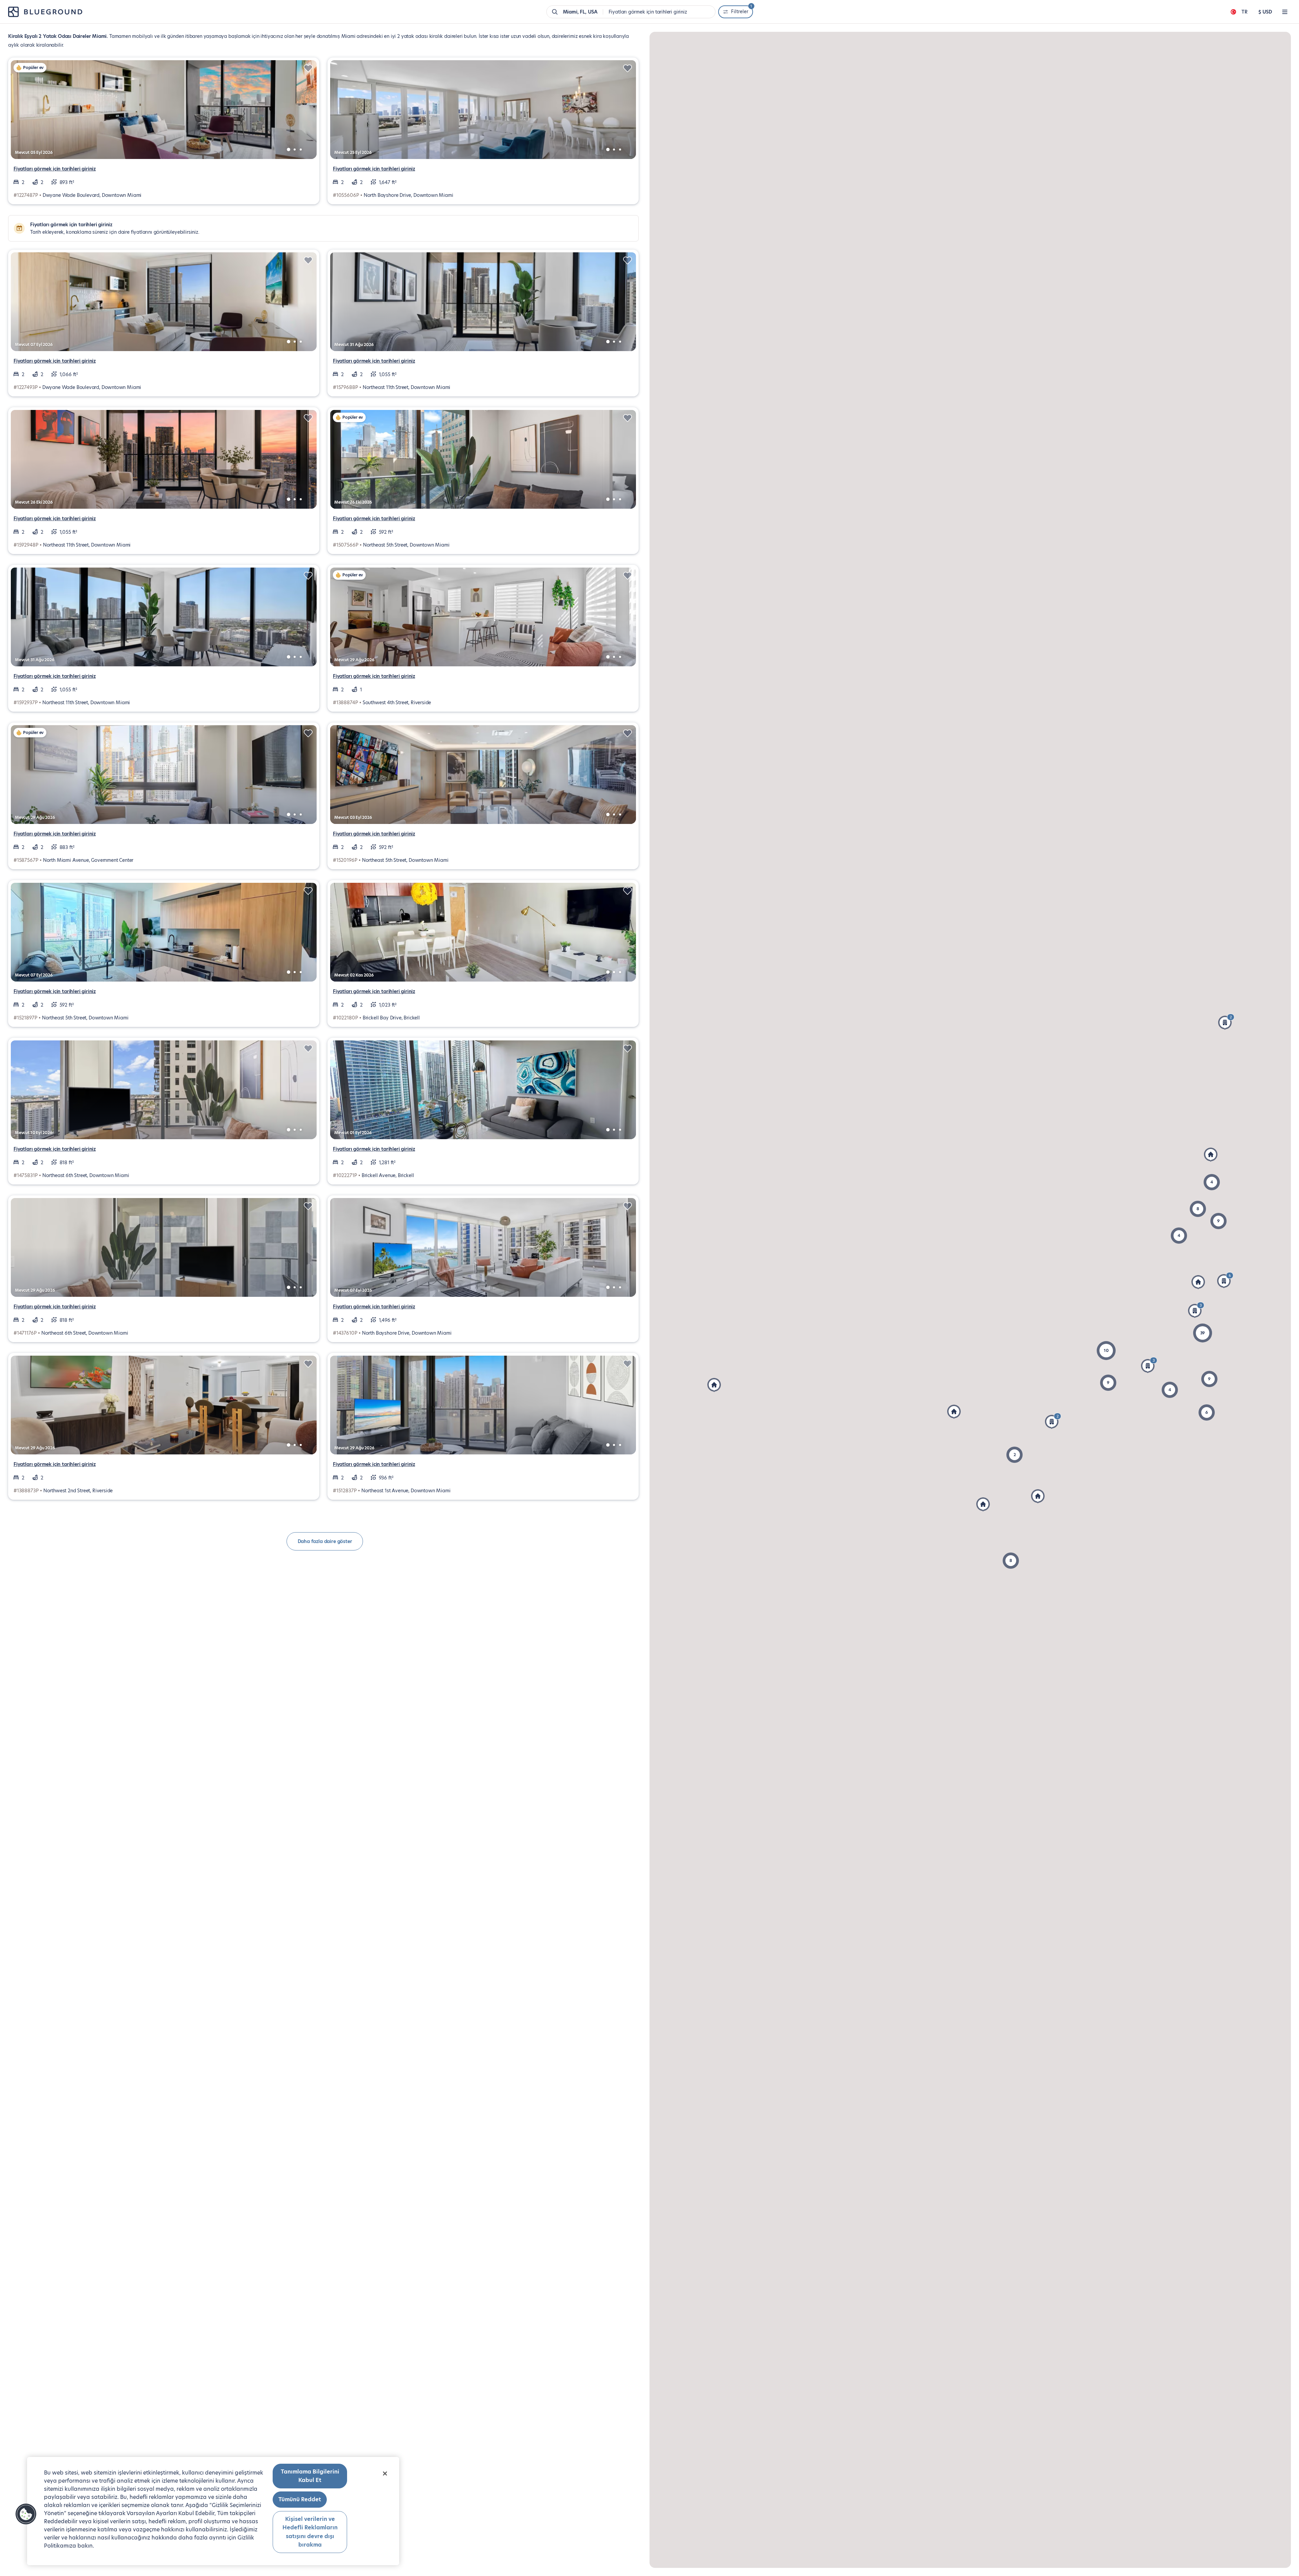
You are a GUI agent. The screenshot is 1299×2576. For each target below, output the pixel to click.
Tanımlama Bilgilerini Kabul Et (310, 2476)
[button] (1203, 1333)
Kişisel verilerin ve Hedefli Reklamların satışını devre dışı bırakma (310, 2532)
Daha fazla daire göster (325, 1541)
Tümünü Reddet (300, 2499)
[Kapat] (385, 2474)
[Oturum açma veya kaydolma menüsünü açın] (1285, 12)
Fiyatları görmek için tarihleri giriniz (55, 169)
